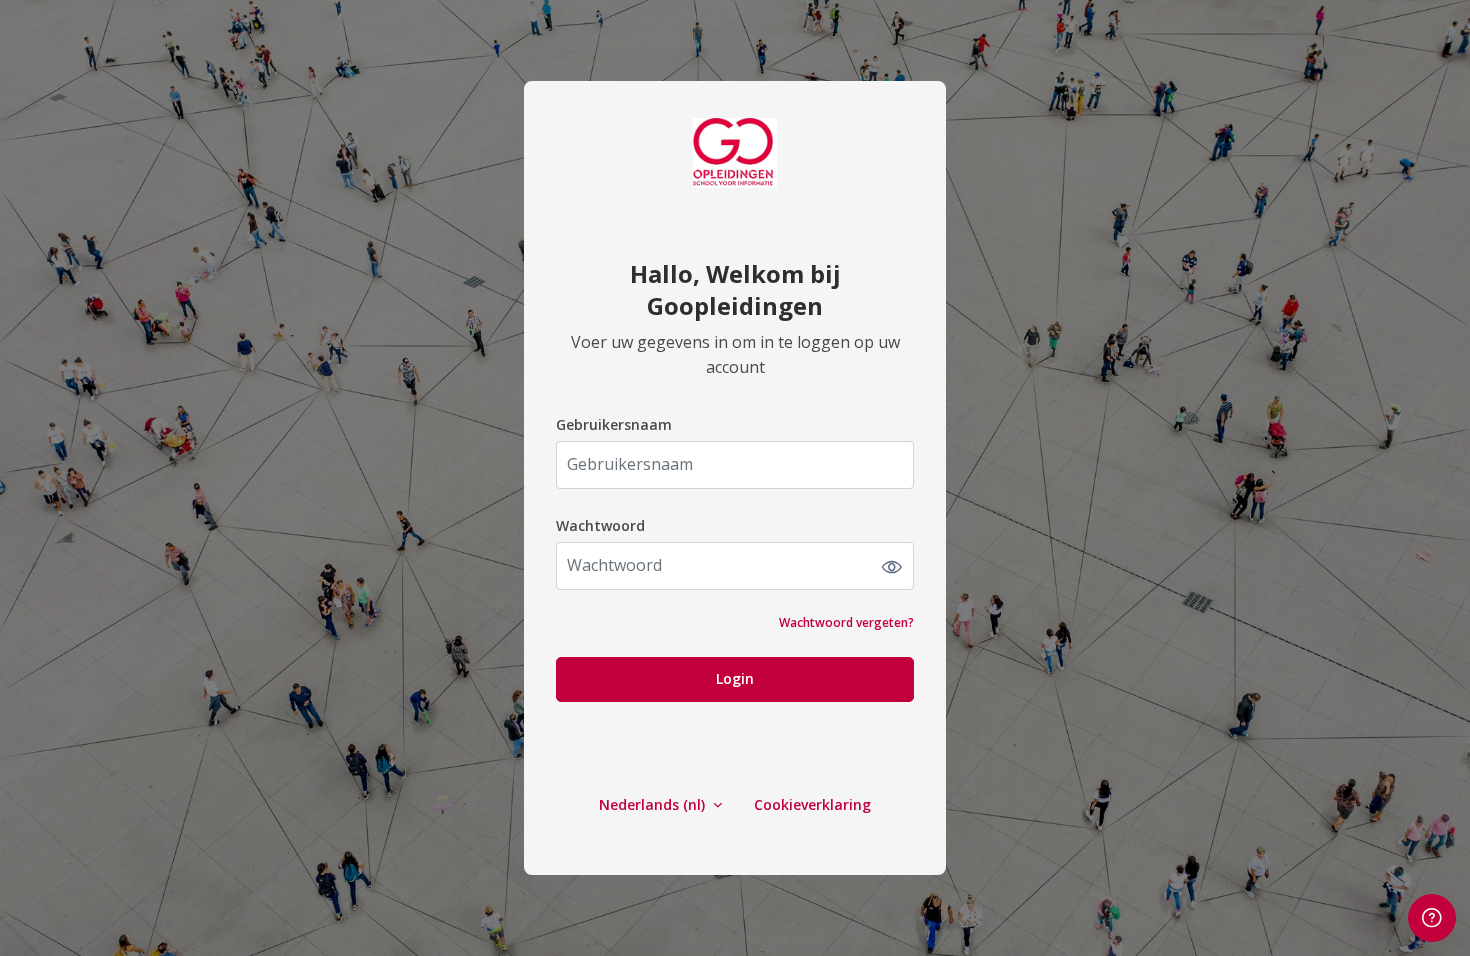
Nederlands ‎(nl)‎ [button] (654, 804)
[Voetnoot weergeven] (1432, 918)
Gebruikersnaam (614, 424)
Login (735, 678)
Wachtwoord (600, 525)
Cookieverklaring (812, 804)
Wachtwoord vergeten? (846, 622)
